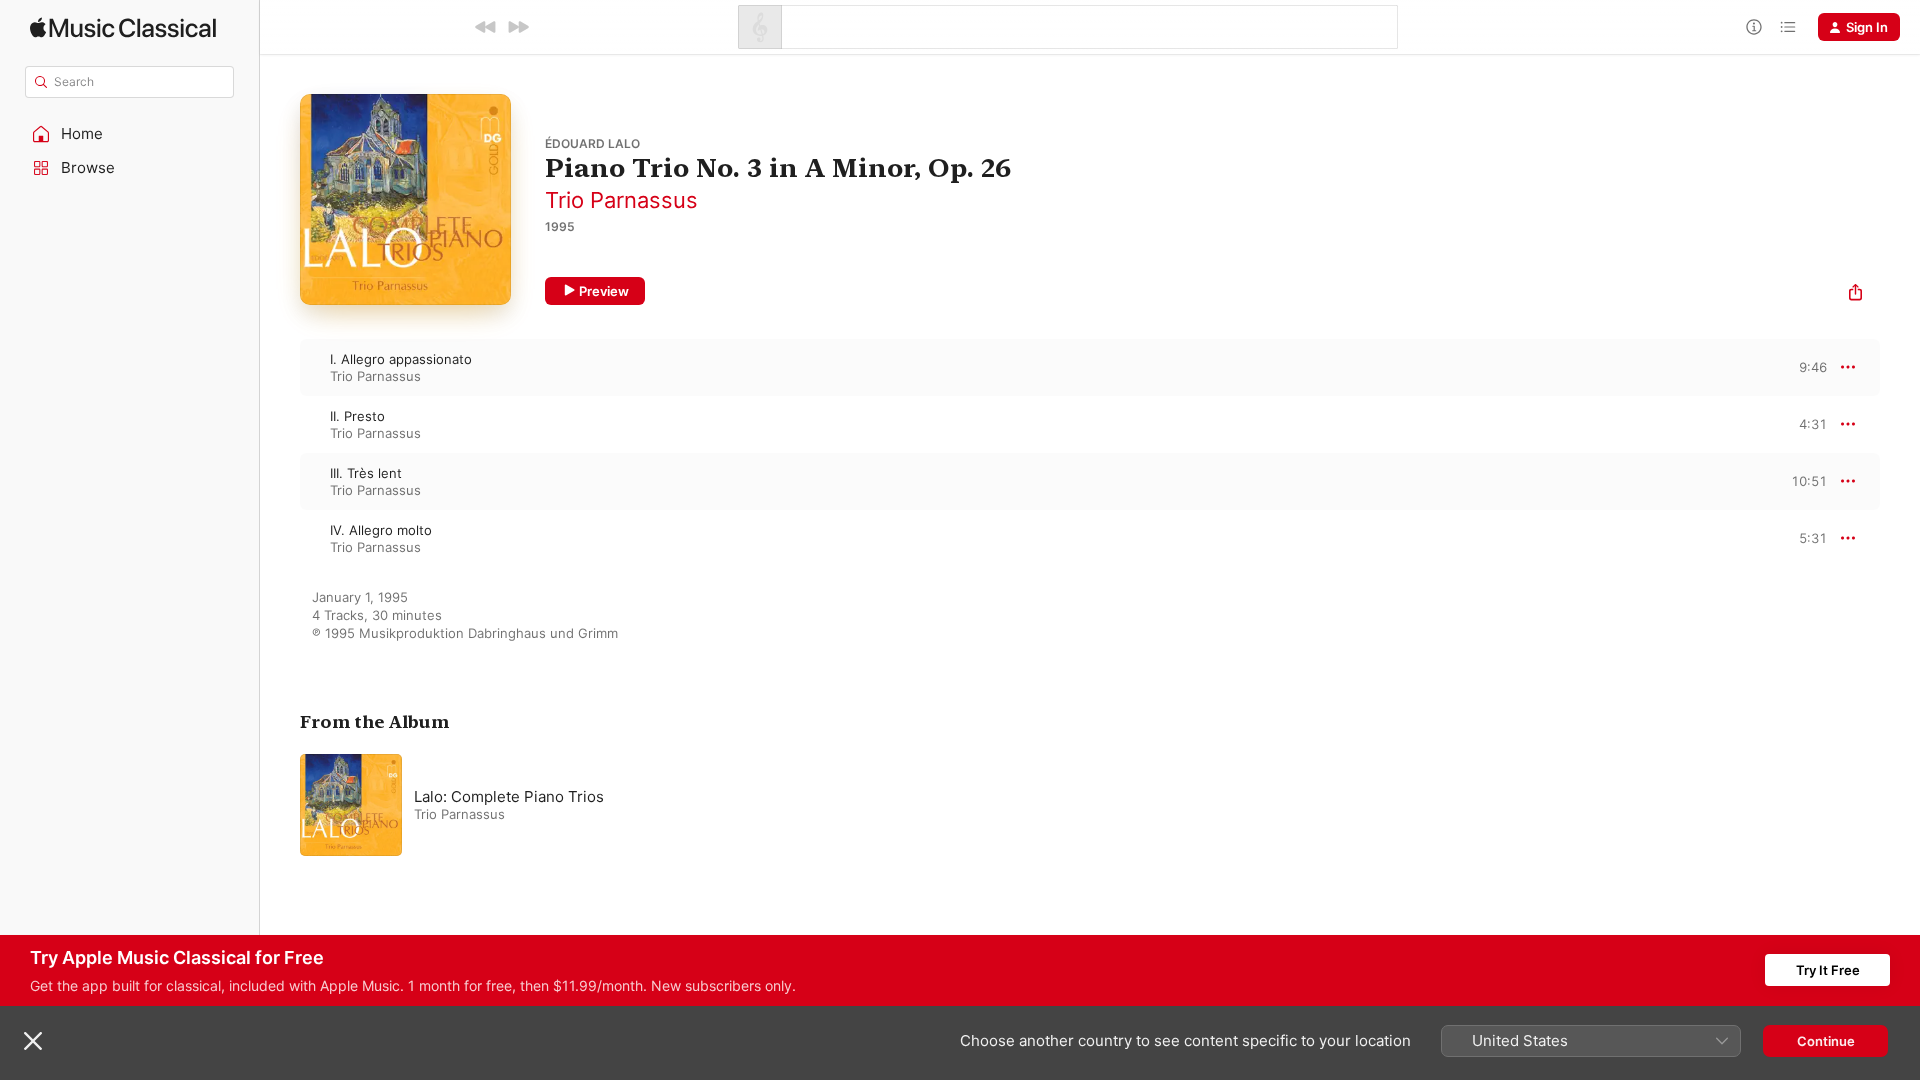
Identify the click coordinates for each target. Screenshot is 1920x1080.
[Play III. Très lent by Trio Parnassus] (280, 481)
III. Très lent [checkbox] (366, 473)
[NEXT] (518, 27)
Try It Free (1828, 970)
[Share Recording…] (1855, 294)
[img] (123, 27)
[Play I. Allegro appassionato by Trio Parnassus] (280, 367)
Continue (1826, 1041)
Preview (604, 291)
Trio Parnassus (621, 200)
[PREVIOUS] (486, 27)
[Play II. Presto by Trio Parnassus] (280, 424)
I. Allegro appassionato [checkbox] (401, 359)
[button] (130, 134)
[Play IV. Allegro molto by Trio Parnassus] (280, 538)
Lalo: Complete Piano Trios (509, 796)
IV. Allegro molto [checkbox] (381, 530)
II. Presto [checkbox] (357, 416)
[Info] (1754, 27)
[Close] (33, 1041)
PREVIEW (1805, 367)
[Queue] (1788, 27)
